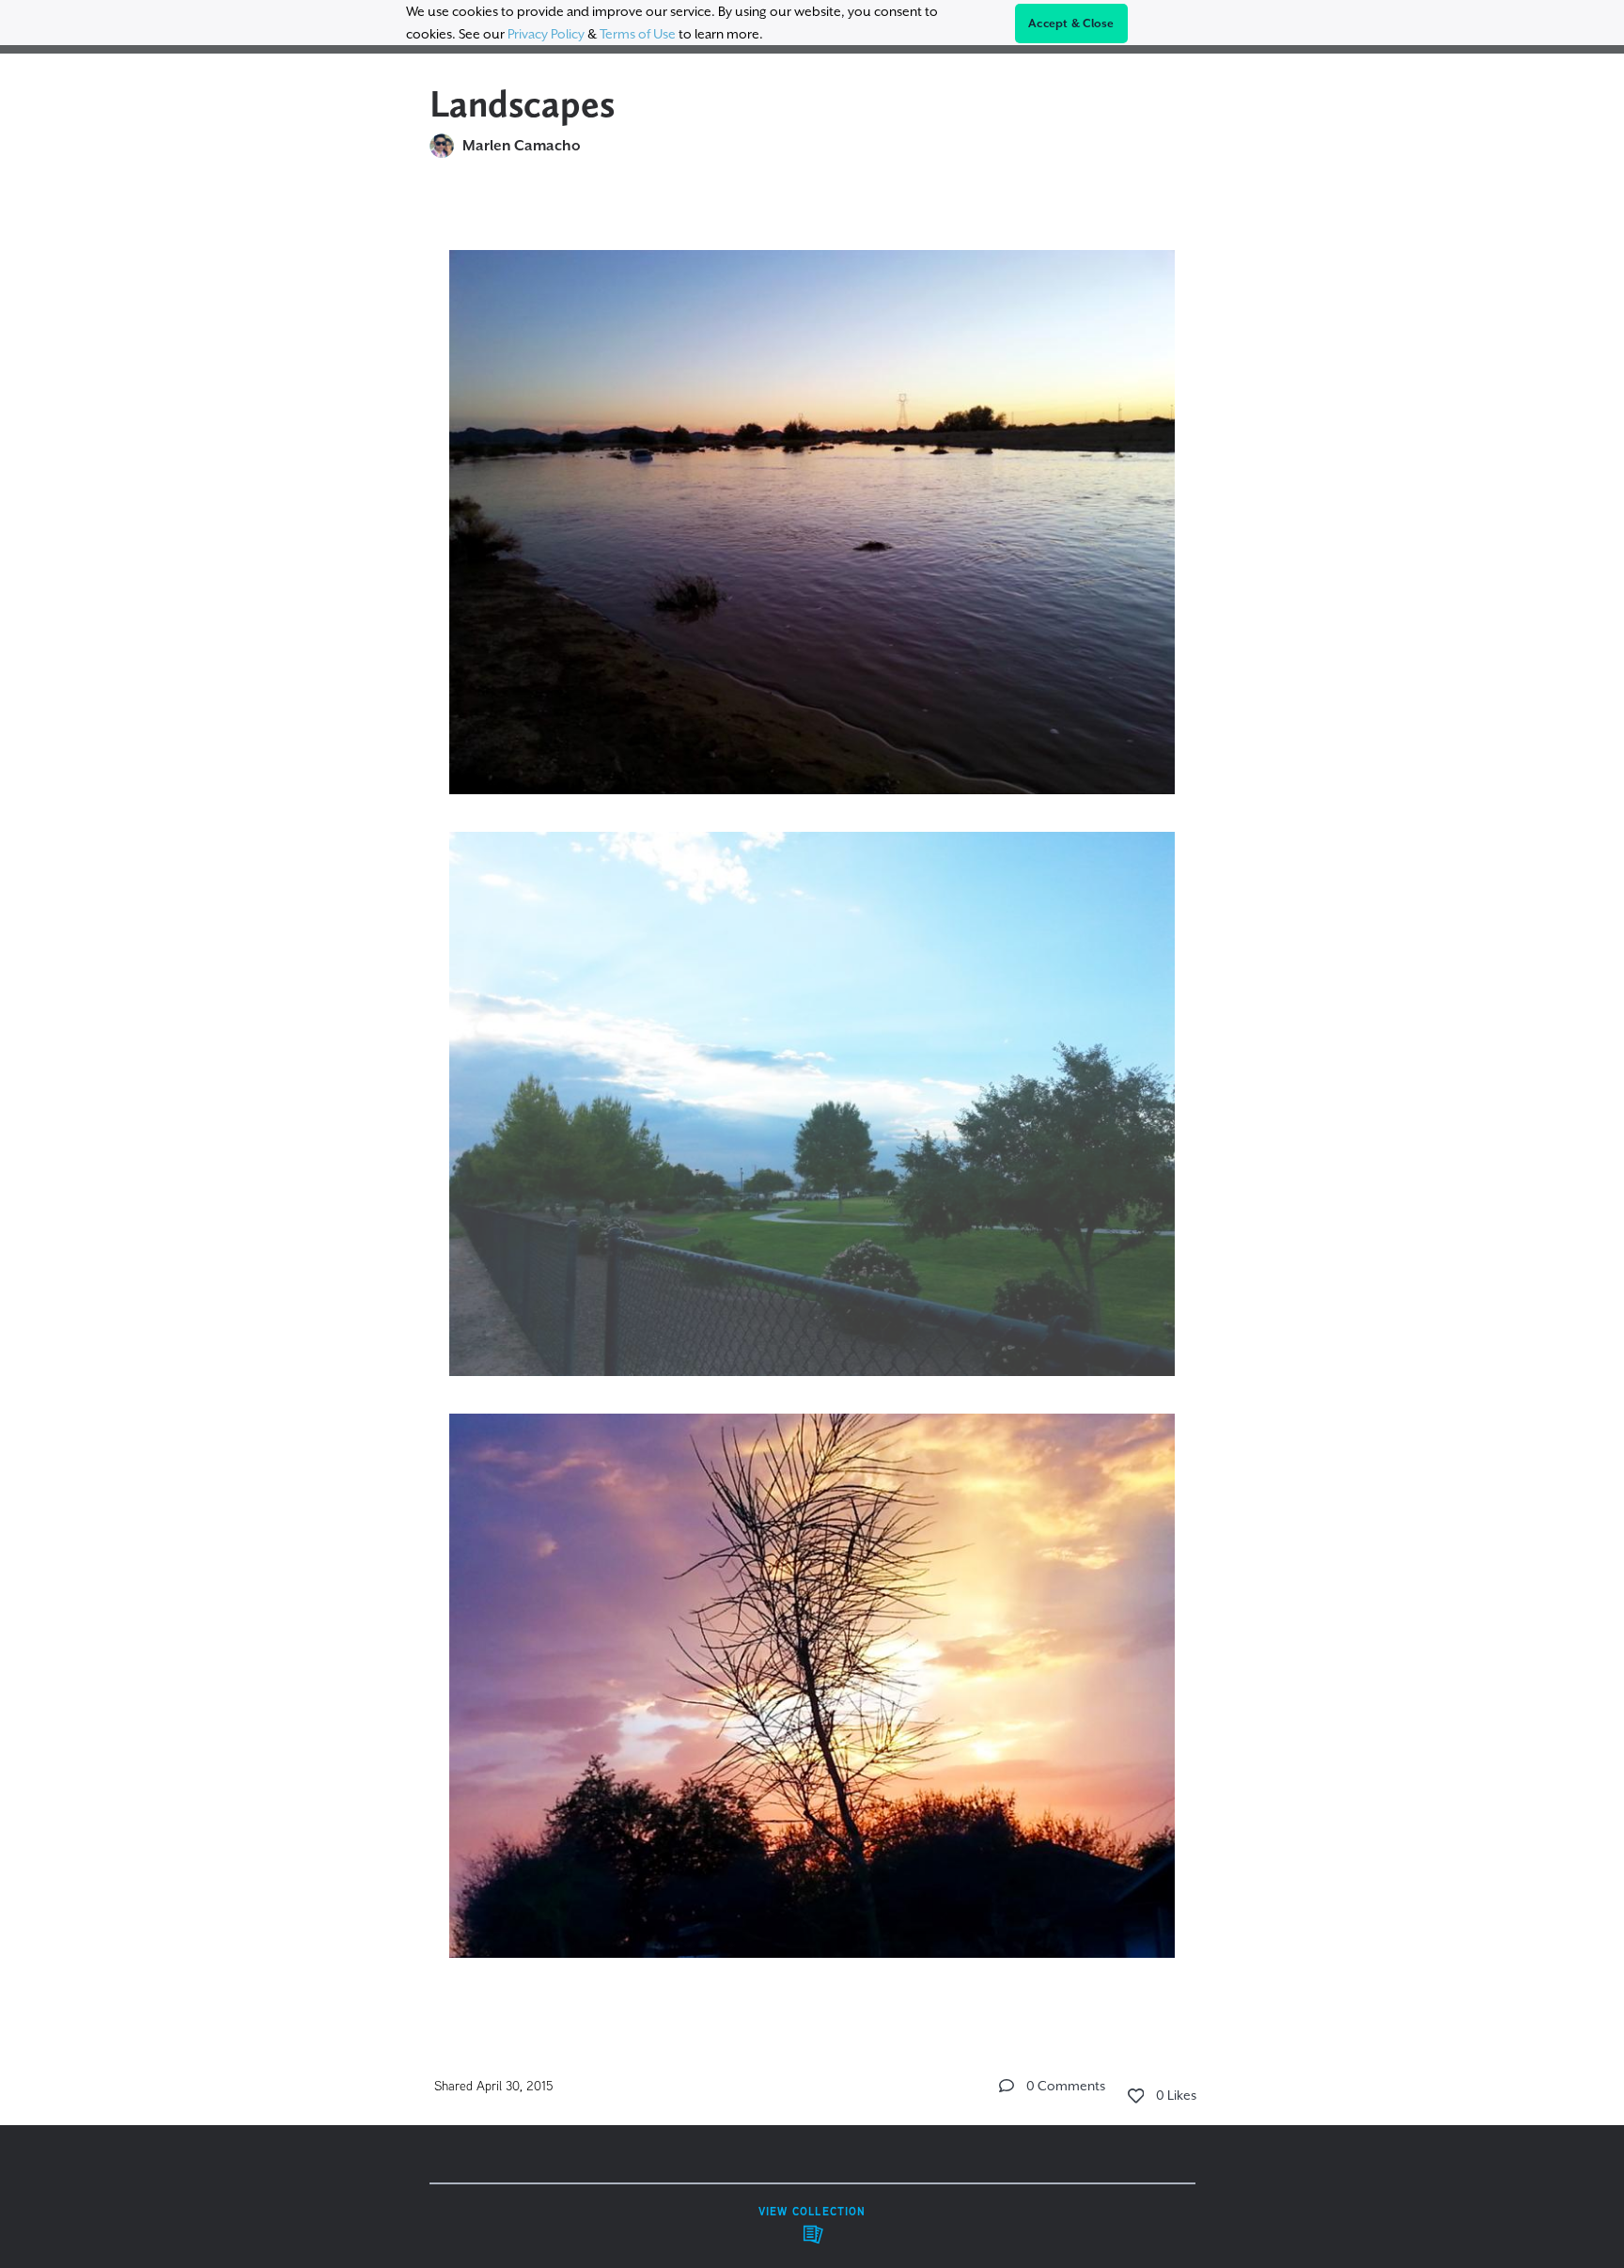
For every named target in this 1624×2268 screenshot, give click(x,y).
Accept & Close (1071, 23)
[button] (1007, 2086)
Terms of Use (638, 34)
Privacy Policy (546, 34)
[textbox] (812, 1095)
